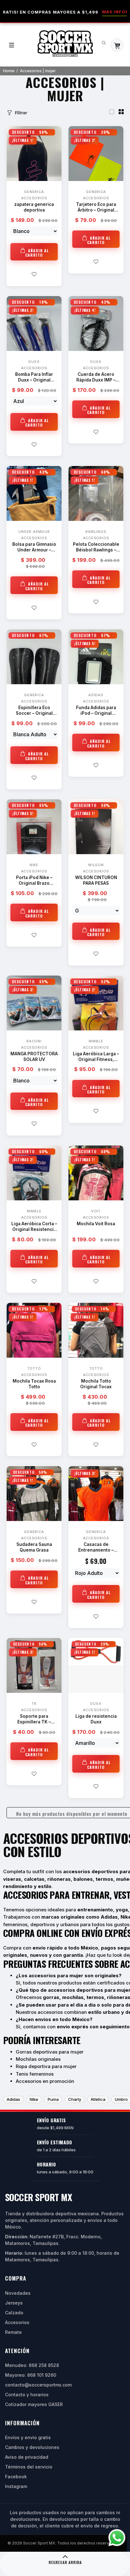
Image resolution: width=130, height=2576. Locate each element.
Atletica (98, 2099)
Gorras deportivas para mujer (50, 2052)
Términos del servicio (29, 2467)
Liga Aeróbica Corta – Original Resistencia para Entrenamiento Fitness (34, 1227)
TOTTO (34, 1368)
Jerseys (14, 2303)
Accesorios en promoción (45, 2081)
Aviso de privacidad (27, 2457)
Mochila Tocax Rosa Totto (34, 1384)
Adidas (96, 695)
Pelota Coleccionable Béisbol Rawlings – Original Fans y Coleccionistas (96, 548)
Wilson (96, 865)
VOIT (96, 1211)
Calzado (14, 2313)
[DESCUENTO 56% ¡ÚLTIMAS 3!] (34, 1665)
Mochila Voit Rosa (96, 1224)
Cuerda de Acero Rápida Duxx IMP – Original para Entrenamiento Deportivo (96, 378)
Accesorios (34, 198)
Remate (13, 2332)
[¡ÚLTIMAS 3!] (96, 1502)
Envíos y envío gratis (28, 2437)
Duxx (34, 362)
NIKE (34, 865)
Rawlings (96, 532)
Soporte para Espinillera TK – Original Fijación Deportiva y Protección (34, 1719)
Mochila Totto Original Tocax (96, 1384)
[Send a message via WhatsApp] (117, 2538)
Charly (75, 2099)
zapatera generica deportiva (34, 207)
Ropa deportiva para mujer (46, 2066)
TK (34, 1704)
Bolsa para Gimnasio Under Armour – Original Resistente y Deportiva (34, 548)
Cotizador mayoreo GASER (34, 2404)
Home (9, 71)
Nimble (96, 1041)
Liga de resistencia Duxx (96, 1719)
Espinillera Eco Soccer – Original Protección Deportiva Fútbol (34, 711)
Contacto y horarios (27, 2395)
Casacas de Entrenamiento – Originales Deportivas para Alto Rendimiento (96, 1548)
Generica (34, 695)
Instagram (16, 2486)
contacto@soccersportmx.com (38, 2385)
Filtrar (21, 113)
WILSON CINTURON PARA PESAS (96, 880)
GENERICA (34, 192)
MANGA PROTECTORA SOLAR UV (34, 1057)
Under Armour (34, 532)
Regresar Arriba (65, 2562)
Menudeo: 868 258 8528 (32, 2365)
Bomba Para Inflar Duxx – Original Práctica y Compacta (34, 378)
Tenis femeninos (35, 2074)
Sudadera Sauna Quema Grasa (34, 1547)
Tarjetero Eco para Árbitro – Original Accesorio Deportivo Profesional (96, 208)
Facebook (16, 2477)
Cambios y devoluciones (32, 2447)
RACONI (34, 1041)
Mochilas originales (38, 2059)
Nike (34, 2099)
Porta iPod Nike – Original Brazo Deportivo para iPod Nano (34, 881)
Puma (53, 2099)
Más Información (89, 12)
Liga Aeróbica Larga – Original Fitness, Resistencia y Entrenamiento (96, 1057)
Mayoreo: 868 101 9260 (31, 2375)
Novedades (18, 2293)
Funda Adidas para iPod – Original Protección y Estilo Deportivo (96, 711)
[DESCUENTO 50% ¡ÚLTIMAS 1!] (34, 1502)
